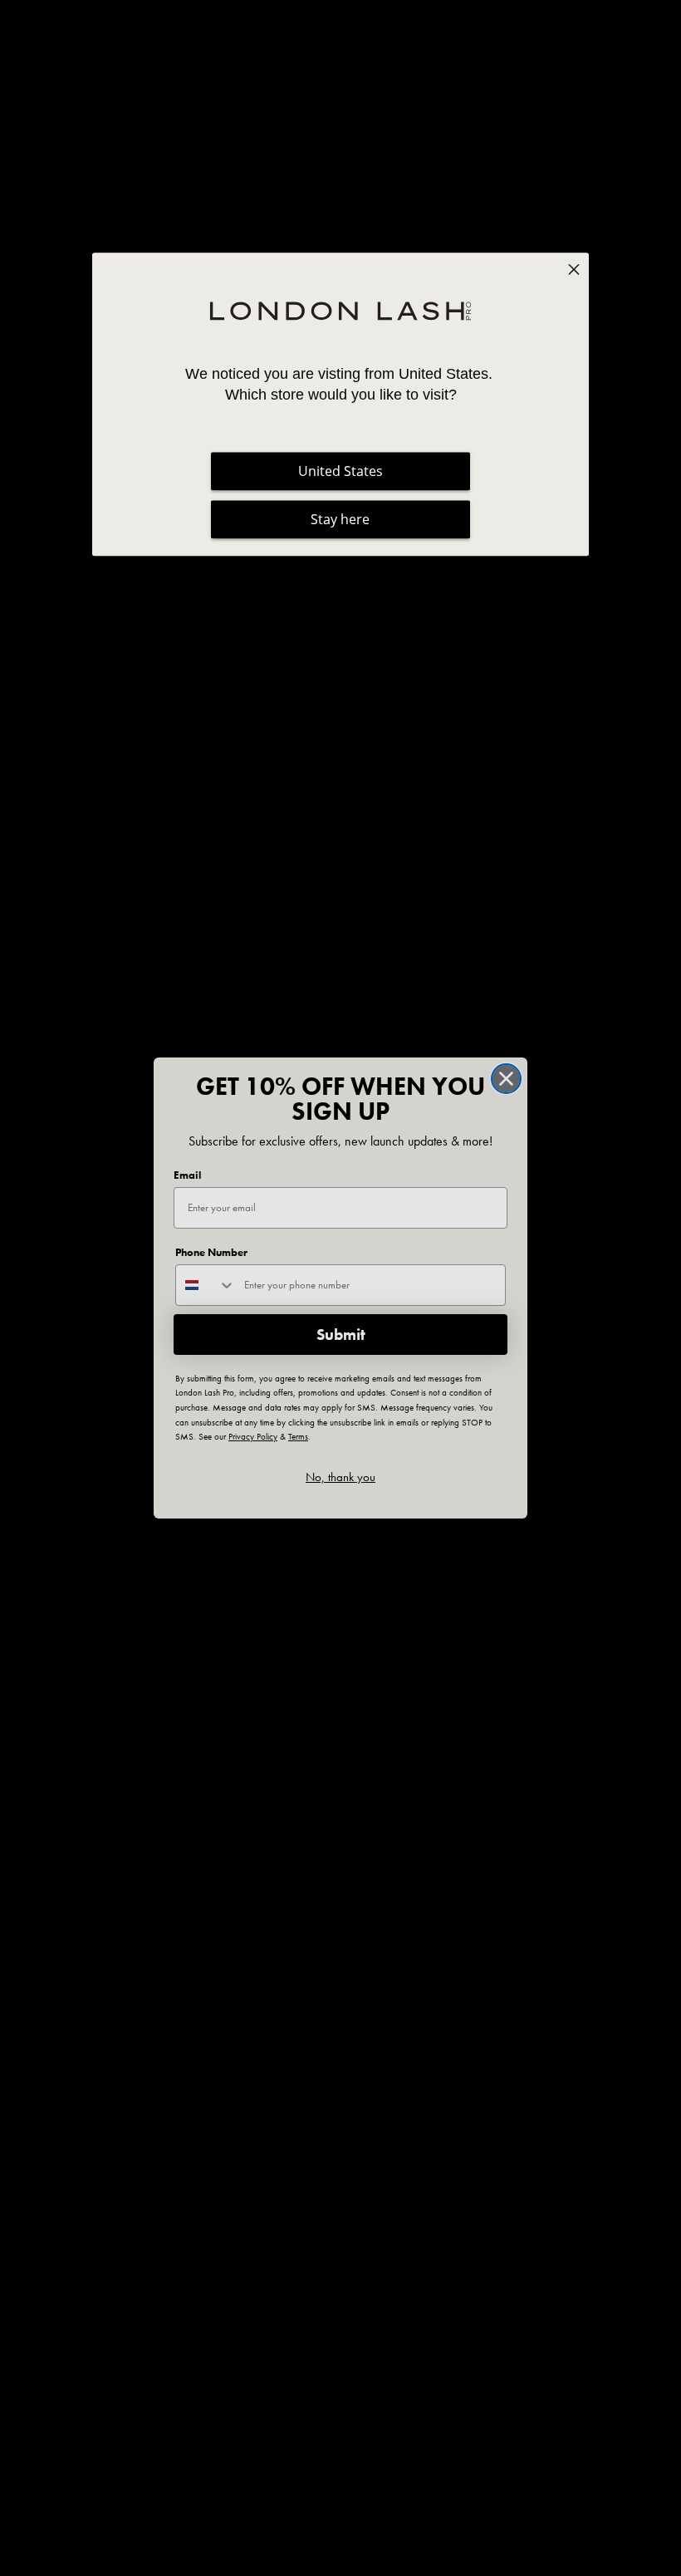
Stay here (340, 519)
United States (340, 471)
